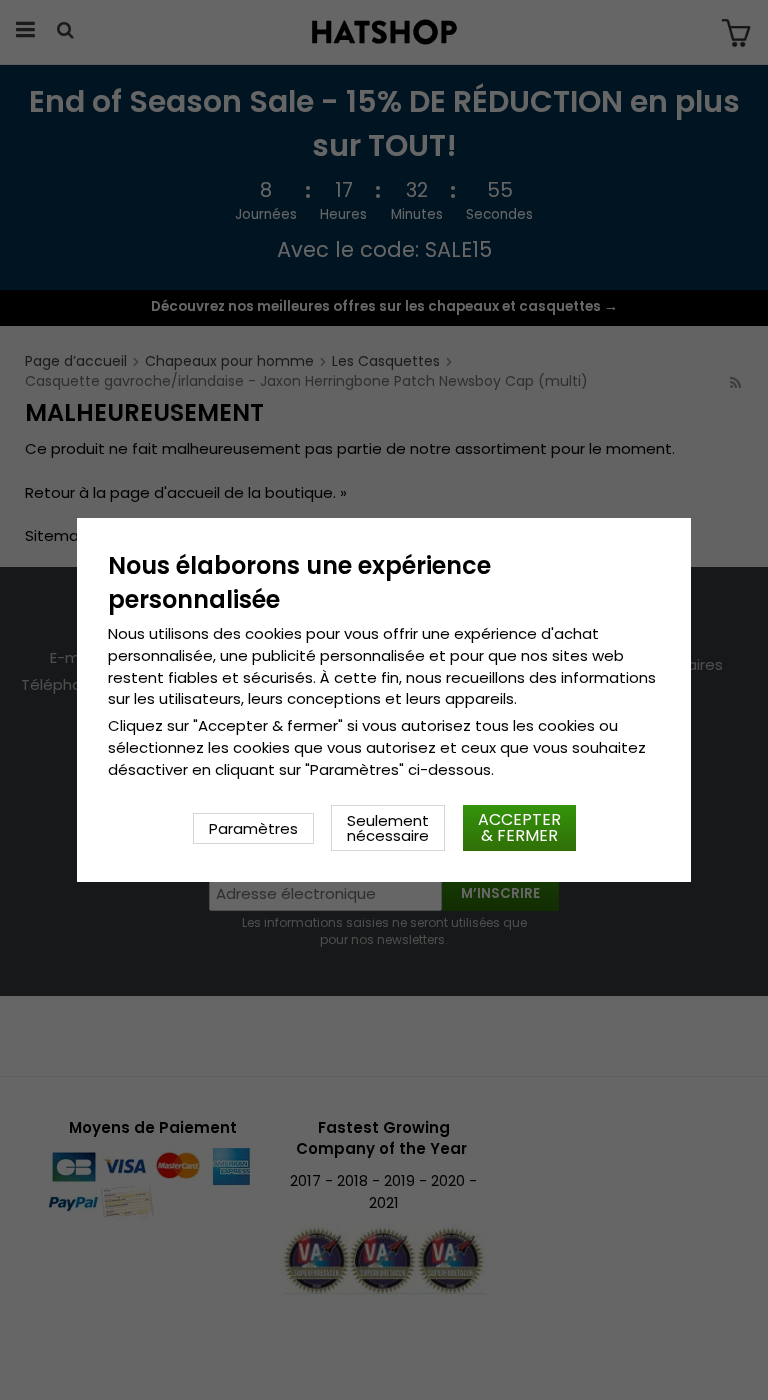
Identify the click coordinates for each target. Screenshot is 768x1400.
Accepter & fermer (519, 827)
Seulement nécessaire (388, 828)
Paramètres (253, 828)
